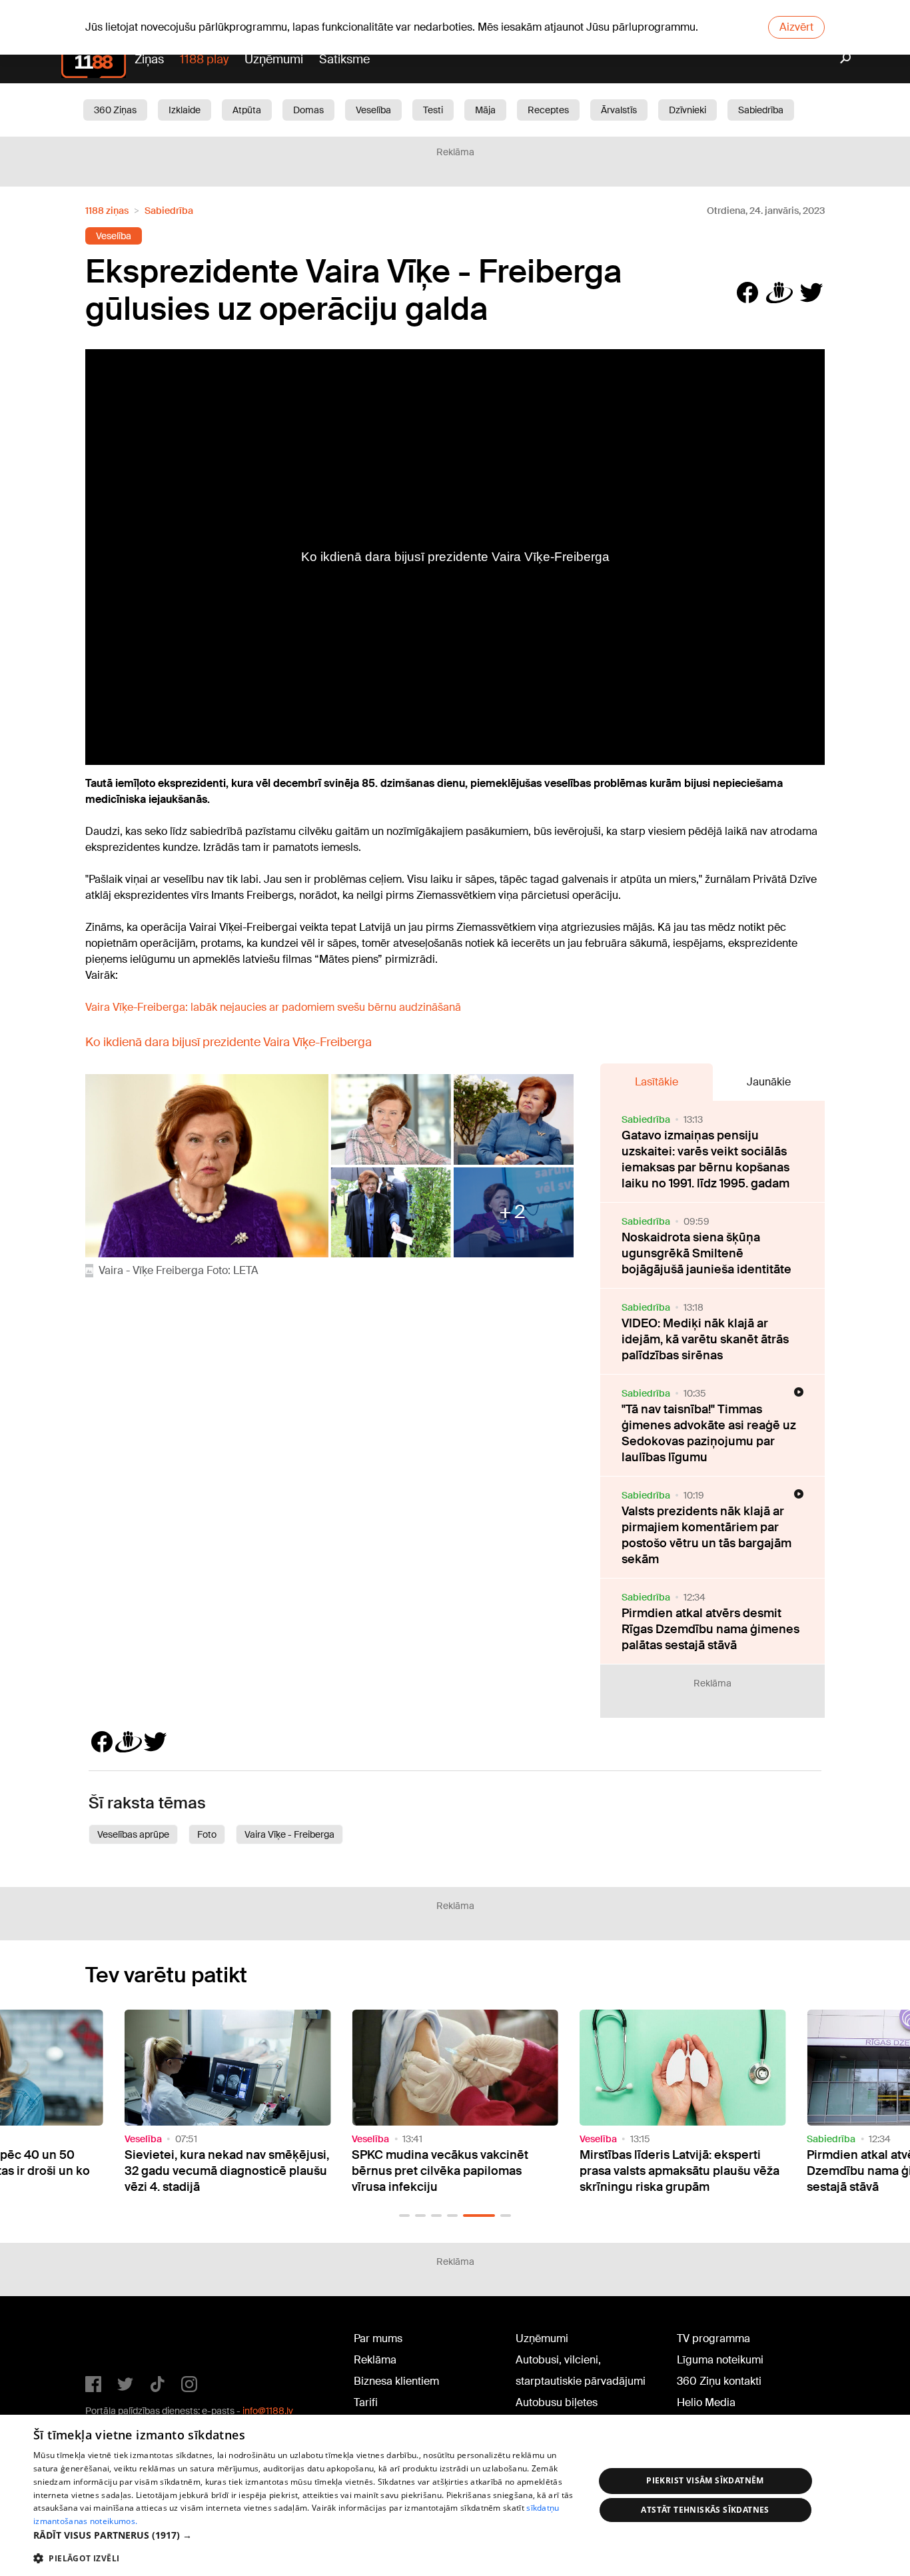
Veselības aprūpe (133, 1834)
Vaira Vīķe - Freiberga (289, 1834)
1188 (113, 2341)
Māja (485, 110)
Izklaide (185, 110)
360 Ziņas (115, 110)
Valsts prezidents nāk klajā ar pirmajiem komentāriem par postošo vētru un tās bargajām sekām (706, 1535)
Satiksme (344, 59)
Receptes (548, 110)
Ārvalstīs (619, 110)
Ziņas (149, 59)
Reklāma (375, 2360)
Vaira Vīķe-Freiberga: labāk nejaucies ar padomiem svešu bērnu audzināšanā (273, 1007)
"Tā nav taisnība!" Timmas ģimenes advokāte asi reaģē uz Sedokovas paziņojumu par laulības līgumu (709, 1433)
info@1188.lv (268, 2411)
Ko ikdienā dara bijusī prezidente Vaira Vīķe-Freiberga (228, 1042)
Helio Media (706, 2402)
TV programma (713, 2338)
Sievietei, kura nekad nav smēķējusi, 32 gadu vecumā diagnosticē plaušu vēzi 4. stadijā (227, 2171)
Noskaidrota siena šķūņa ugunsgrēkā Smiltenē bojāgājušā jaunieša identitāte (706, 1253)
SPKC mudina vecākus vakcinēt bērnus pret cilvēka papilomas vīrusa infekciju (440, 2171)
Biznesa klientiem (396, 2381)
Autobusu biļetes (557, 2402)
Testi (433, 110)
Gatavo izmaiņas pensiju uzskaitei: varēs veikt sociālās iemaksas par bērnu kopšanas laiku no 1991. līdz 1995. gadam (705, 1159)
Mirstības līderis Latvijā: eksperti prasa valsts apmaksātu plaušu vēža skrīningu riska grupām (680, 2171)
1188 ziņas (107, 211)
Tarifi (366, 2402)
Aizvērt (796, 27)
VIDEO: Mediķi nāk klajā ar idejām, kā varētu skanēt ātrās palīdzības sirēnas (705, 1339)
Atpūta (247, 110)
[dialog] (455, 2495)
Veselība (373, 110)
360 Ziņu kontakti (719, 2381)
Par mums (378, 2338)
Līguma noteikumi (720, 2360)
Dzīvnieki (687, 110)
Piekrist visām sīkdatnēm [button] (705, 2480)
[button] (404, 2216)
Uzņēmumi (274, 59)
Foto (207, 1834)
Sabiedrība (761, 110)
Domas (308, 110)
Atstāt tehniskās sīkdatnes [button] (705, 2510)
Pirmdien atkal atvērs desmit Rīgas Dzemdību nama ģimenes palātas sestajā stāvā (710, 1629)
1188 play (204, 59)
